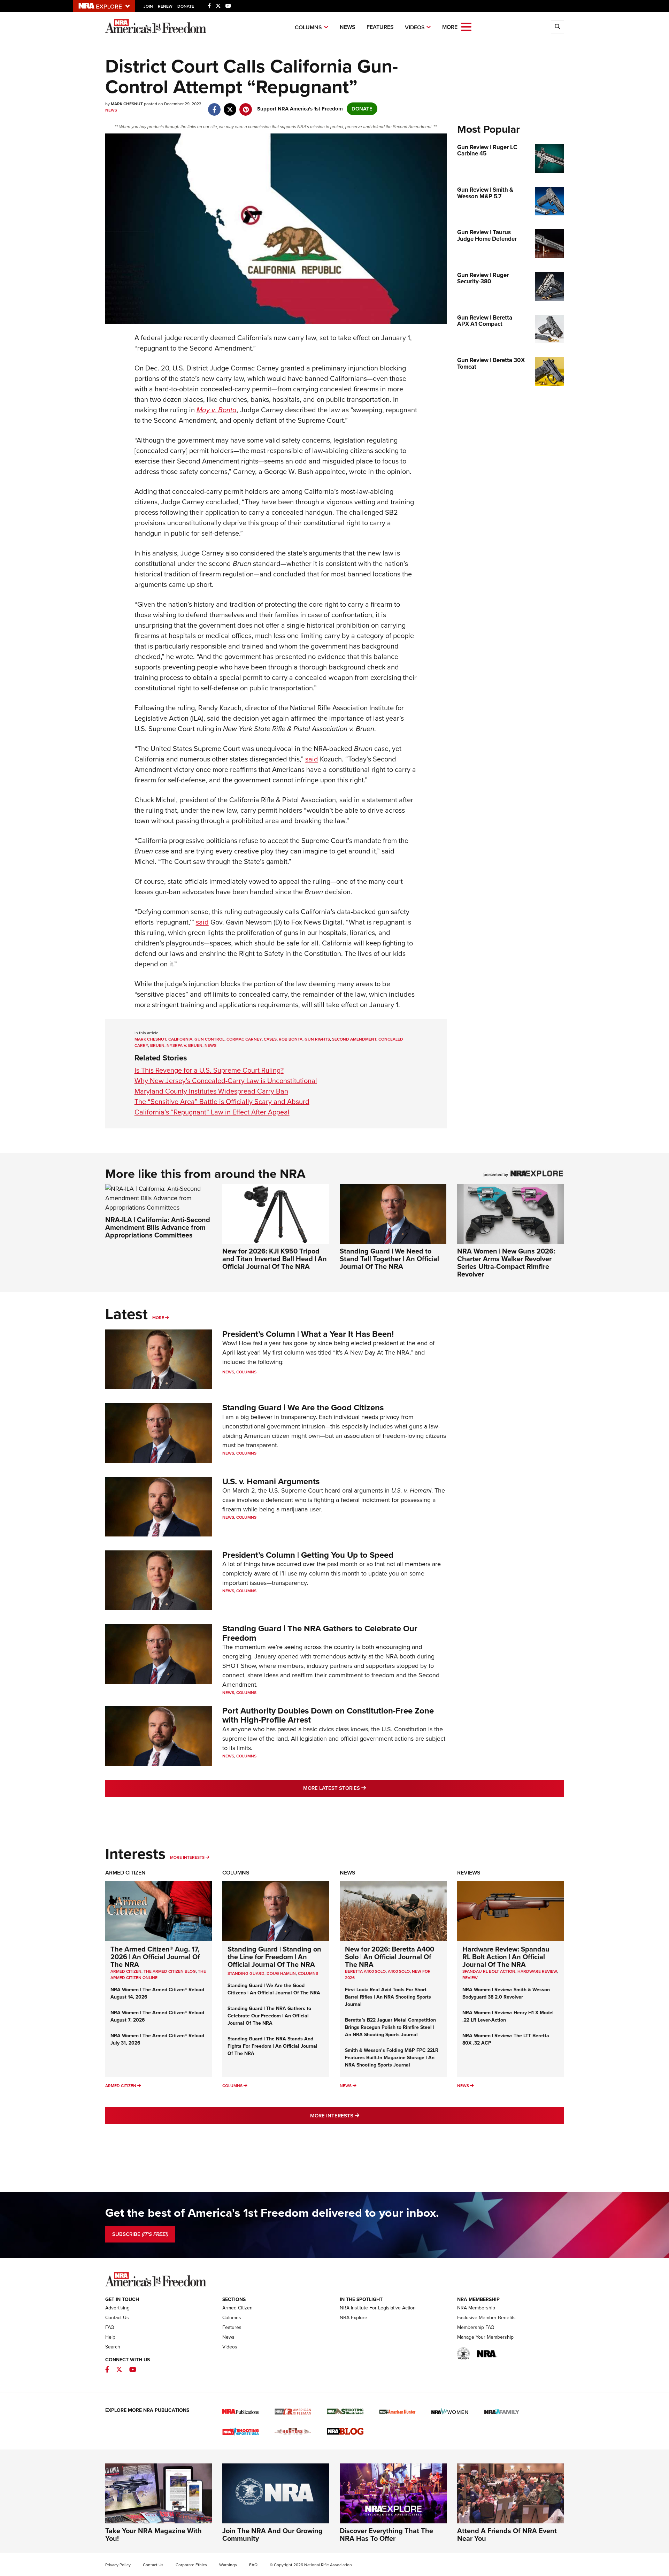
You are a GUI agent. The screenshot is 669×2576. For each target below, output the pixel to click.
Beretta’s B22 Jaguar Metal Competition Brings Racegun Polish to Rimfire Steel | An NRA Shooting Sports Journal (390, 2027)
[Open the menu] (466, 26)
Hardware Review (537, 1971)
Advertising (117, 2308)
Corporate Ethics (191, 2565)
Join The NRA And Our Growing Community (272, 2535)
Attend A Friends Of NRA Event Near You (507, 2535)
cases (270, 1039)
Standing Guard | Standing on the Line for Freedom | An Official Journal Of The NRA (274, 1957)
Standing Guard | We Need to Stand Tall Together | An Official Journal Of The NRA (389, 1259)
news (210, 1045)
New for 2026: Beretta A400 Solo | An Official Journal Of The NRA (390, 1957)
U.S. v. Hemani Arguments (271, 1481)
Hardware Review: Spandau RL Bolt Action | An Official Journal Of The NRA (506, 1957)
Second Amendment (354, 1039)
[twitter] (230, 106)
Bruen (157, 1045)
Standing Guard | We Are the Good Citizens (303, 1408)
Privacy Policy (118, 2565)
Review (470, 1978)
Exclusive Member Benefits (486, 2318)
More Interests (187, 1857)
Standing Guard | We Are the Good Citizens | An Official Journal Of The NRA (274, 1989)
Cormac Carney (244, 1039)
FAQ (110, 2327)
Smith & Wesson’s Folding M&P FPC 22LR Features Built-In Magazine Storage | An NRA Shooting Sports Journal (392, 2058)
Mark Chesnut (150, 1039)
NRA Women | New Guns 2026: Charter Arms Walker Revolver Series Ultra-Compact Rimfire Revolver (506, 1263)
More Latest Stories (363, 1788)
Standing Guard (246, 1973)
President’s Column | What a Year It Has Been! (308, 1334)
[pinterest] (246, 106)
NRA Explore (353, 2318)
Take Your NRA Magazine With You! (153, 2535)
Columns (308, 27)
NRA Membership (476, 2308)
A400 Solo (399, 1971)
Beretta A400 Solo (365, 1971)
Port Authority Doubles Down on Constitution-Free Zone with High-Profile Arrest (328, 1715)
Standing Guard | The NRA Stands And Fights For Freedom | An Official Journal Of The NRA (272, 2046)
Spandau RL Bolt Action (489, 1971)
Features (380, 27)
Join (148, 6)
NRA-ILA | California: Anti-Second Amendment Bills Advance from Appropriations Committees (158, 1227)
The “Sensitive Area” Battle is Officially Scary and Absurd (222, 1102)
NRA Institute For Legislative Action (378, 2308)
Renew (165, 6)
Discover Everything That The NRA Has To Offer (386, 2535)
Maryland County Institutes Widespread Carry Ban (211, 1091)
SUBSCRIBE (140, 2234)
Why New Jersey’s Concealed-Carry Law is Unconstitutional (226, 1081)
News (348, 27)
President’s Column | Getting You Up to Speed (308, 1555)
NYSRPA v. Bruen (184, 1045)
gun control (209, 1039)
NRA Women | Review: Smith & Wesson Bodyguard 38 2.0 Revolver (506, 1993)
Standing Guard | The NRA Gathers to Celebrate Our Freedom (320, 1633)
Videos (415, 27)
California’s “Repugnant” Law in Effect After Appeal (212, 1112)
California (180, 1039)
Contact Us (117, 2318)
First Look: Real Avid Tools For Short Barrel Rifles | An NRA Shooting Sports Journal (388, 1997)
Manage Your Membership (485, 2337)
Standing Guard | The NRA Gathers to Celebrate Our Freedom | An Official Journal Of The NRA (269, 2016)
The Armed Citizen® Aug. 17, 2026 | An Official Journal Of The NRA (155, 1957)
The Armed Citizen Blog (170, 1971)
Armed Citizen (125, 1873)
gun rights (317, 1039)
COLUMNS (308, 1973)
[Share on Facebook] (214, 106)
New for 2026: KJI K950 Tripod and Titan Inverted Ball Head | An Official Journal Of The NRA (275, 1259)
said (312, 759)
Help (110, 2337)
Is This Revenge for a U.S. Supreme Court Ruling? (209, 1070)
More (158, 1318)
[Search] (557, 27)
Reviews (469, 1873)
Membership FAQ (476, 2327)
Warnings (228, 2565)
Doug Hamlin (281, 1973)
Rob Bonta (291, 1039)
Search (113, 2347)
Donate (186, 6)
